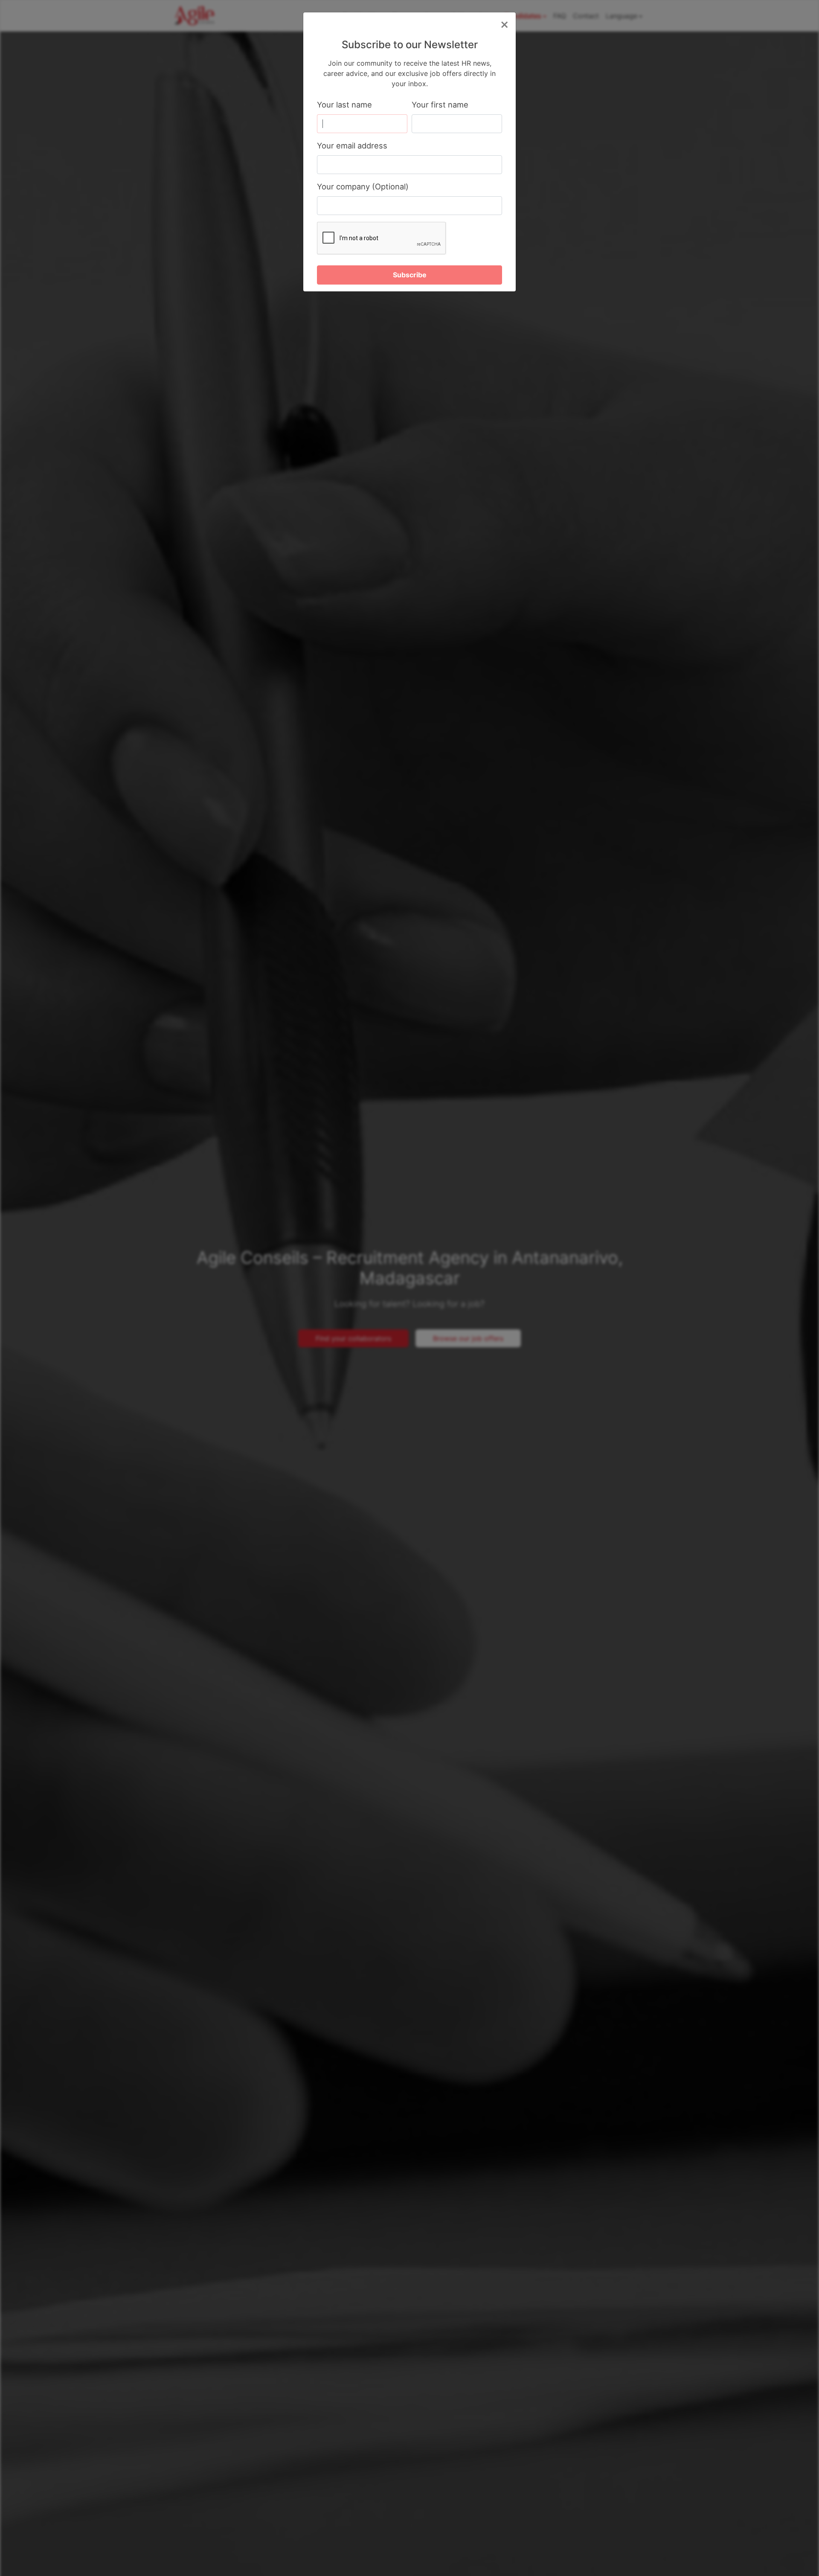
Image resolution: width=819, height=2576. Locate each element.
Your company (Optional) (363, 186)
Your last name (344, 105)
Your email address (352, 145)
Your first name (440, 105)
